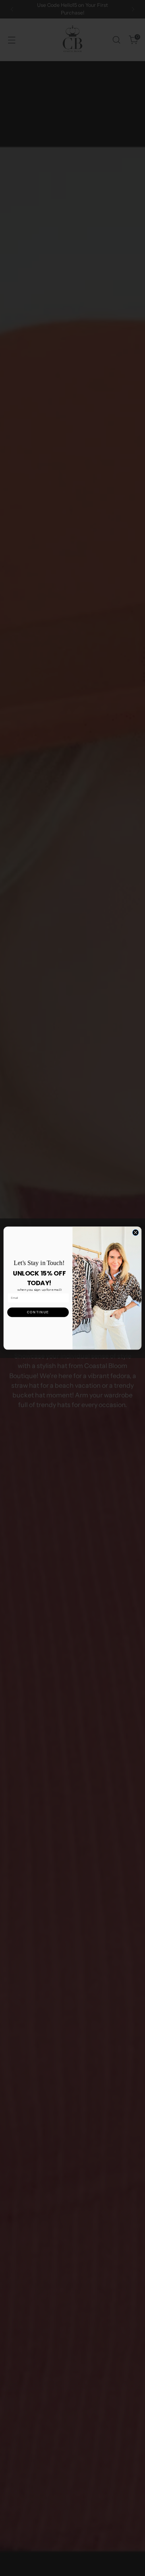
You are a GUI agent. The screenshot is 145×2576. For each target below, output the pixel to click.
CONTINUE (38, 1312)
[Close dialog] (136, 1232)
